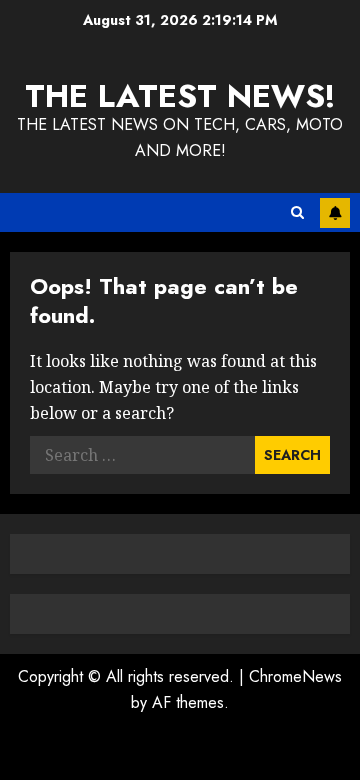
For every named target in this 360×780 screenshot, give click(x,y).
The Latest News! (180, 96)
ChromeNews (295, 676)
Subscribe (335, 213)
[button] (297, 212)
